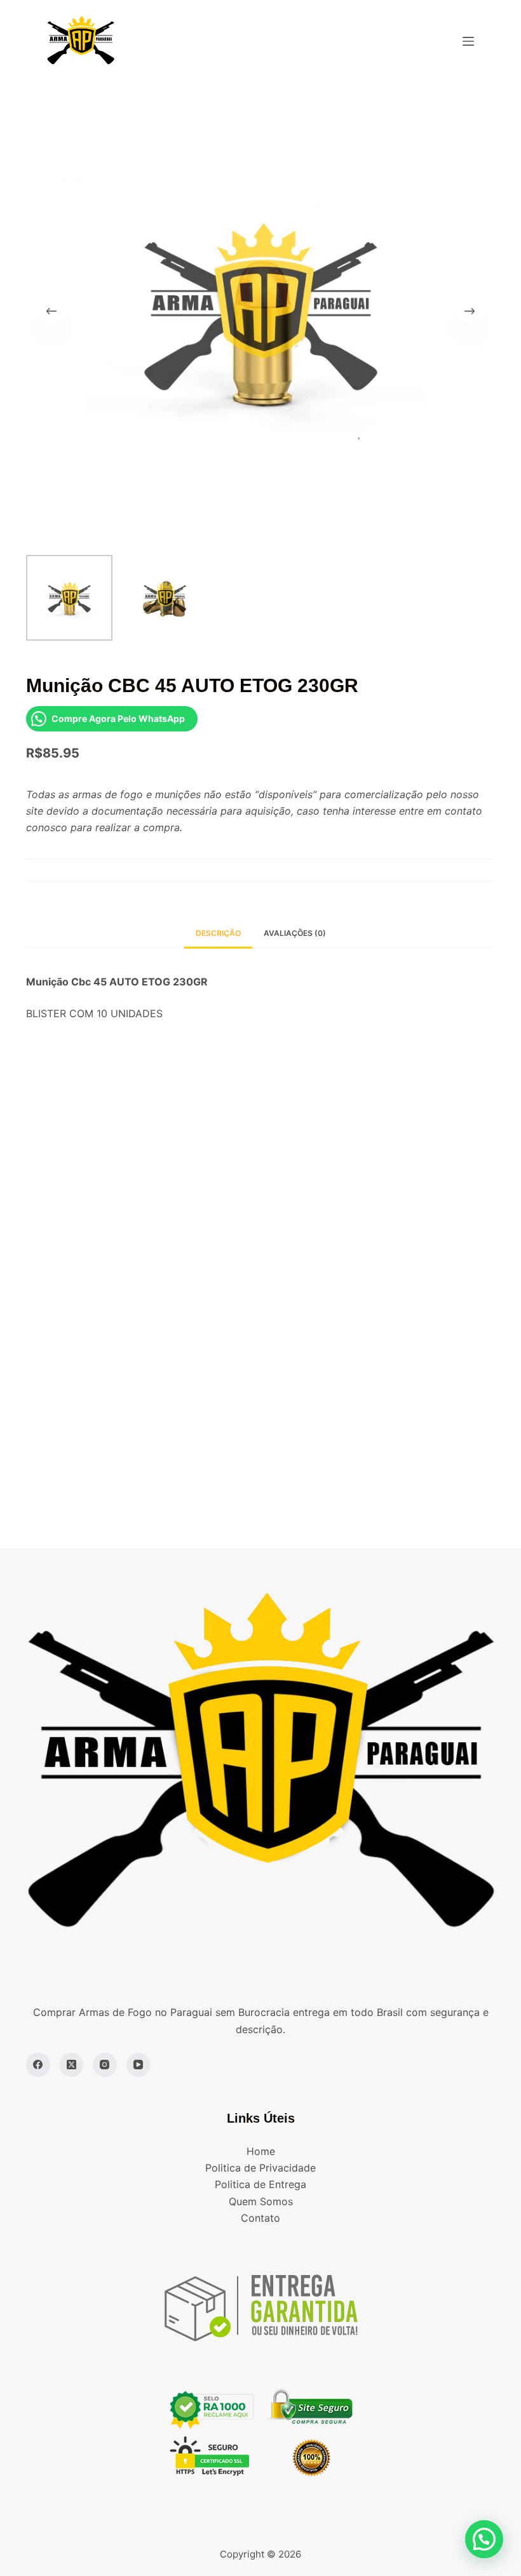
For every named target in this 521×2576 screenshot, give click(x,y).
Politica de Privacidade (260, 2168)
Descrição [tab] (218, 933)
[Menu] (468, 41)
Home (261, 2151)
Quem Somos (261, 2201)
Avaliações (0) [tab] (295, 933)
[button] (484, 2539)
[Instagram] (105, 2065)
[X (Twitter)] (72, 2065)
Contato (260, 2218)
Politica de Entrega (260, 2184)
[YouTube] (139, 2065)
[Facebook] (38, 2065)
